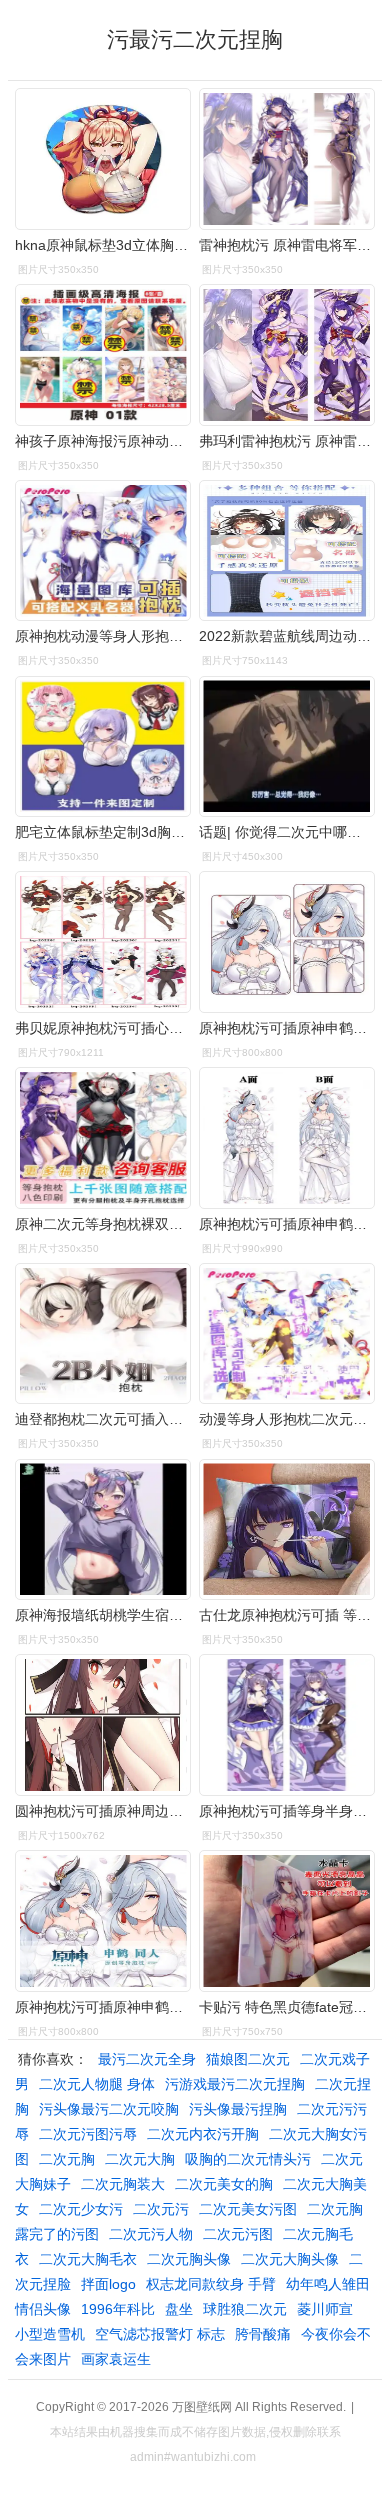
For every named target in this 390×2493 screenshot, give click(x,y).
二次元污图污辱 (88, 2134)
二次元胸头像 (189, 2259)
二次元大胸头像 (290, 2259)
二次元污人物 (151, 2234)
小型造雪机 (50, 2334)
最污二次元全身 (147, 2059)
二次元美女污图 (248, 2209)
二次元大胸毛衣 (88, 2259)
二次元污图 (238, 2234)
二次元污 (161, 2209)
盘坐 (179, 2309)
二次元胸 (67, 2159)
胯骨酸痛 (263, 2334)
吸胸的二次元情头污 (248, 2159)
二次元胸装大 (123, 2184)
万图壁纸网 (202, 2407)
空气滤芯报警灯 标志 (160, 2334)
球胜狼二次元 (245, 2309)
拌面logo (108, 2284)
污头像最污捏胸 (238, 2109)
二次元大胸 (140, 2159)
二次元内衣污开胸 (203, 2134)
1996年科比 (118, 2309)
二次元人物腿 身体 (97, 2084)
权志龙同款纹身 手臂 (211, 2284)
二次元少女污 (81, 2209)
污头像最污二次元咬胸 (109, 2109)
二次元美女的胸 (224, 2184)
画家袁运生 (116, 2359)
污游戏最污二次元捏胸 (235, 2084)
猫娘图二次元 (248, 2059)
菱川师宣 (325, 2309)
